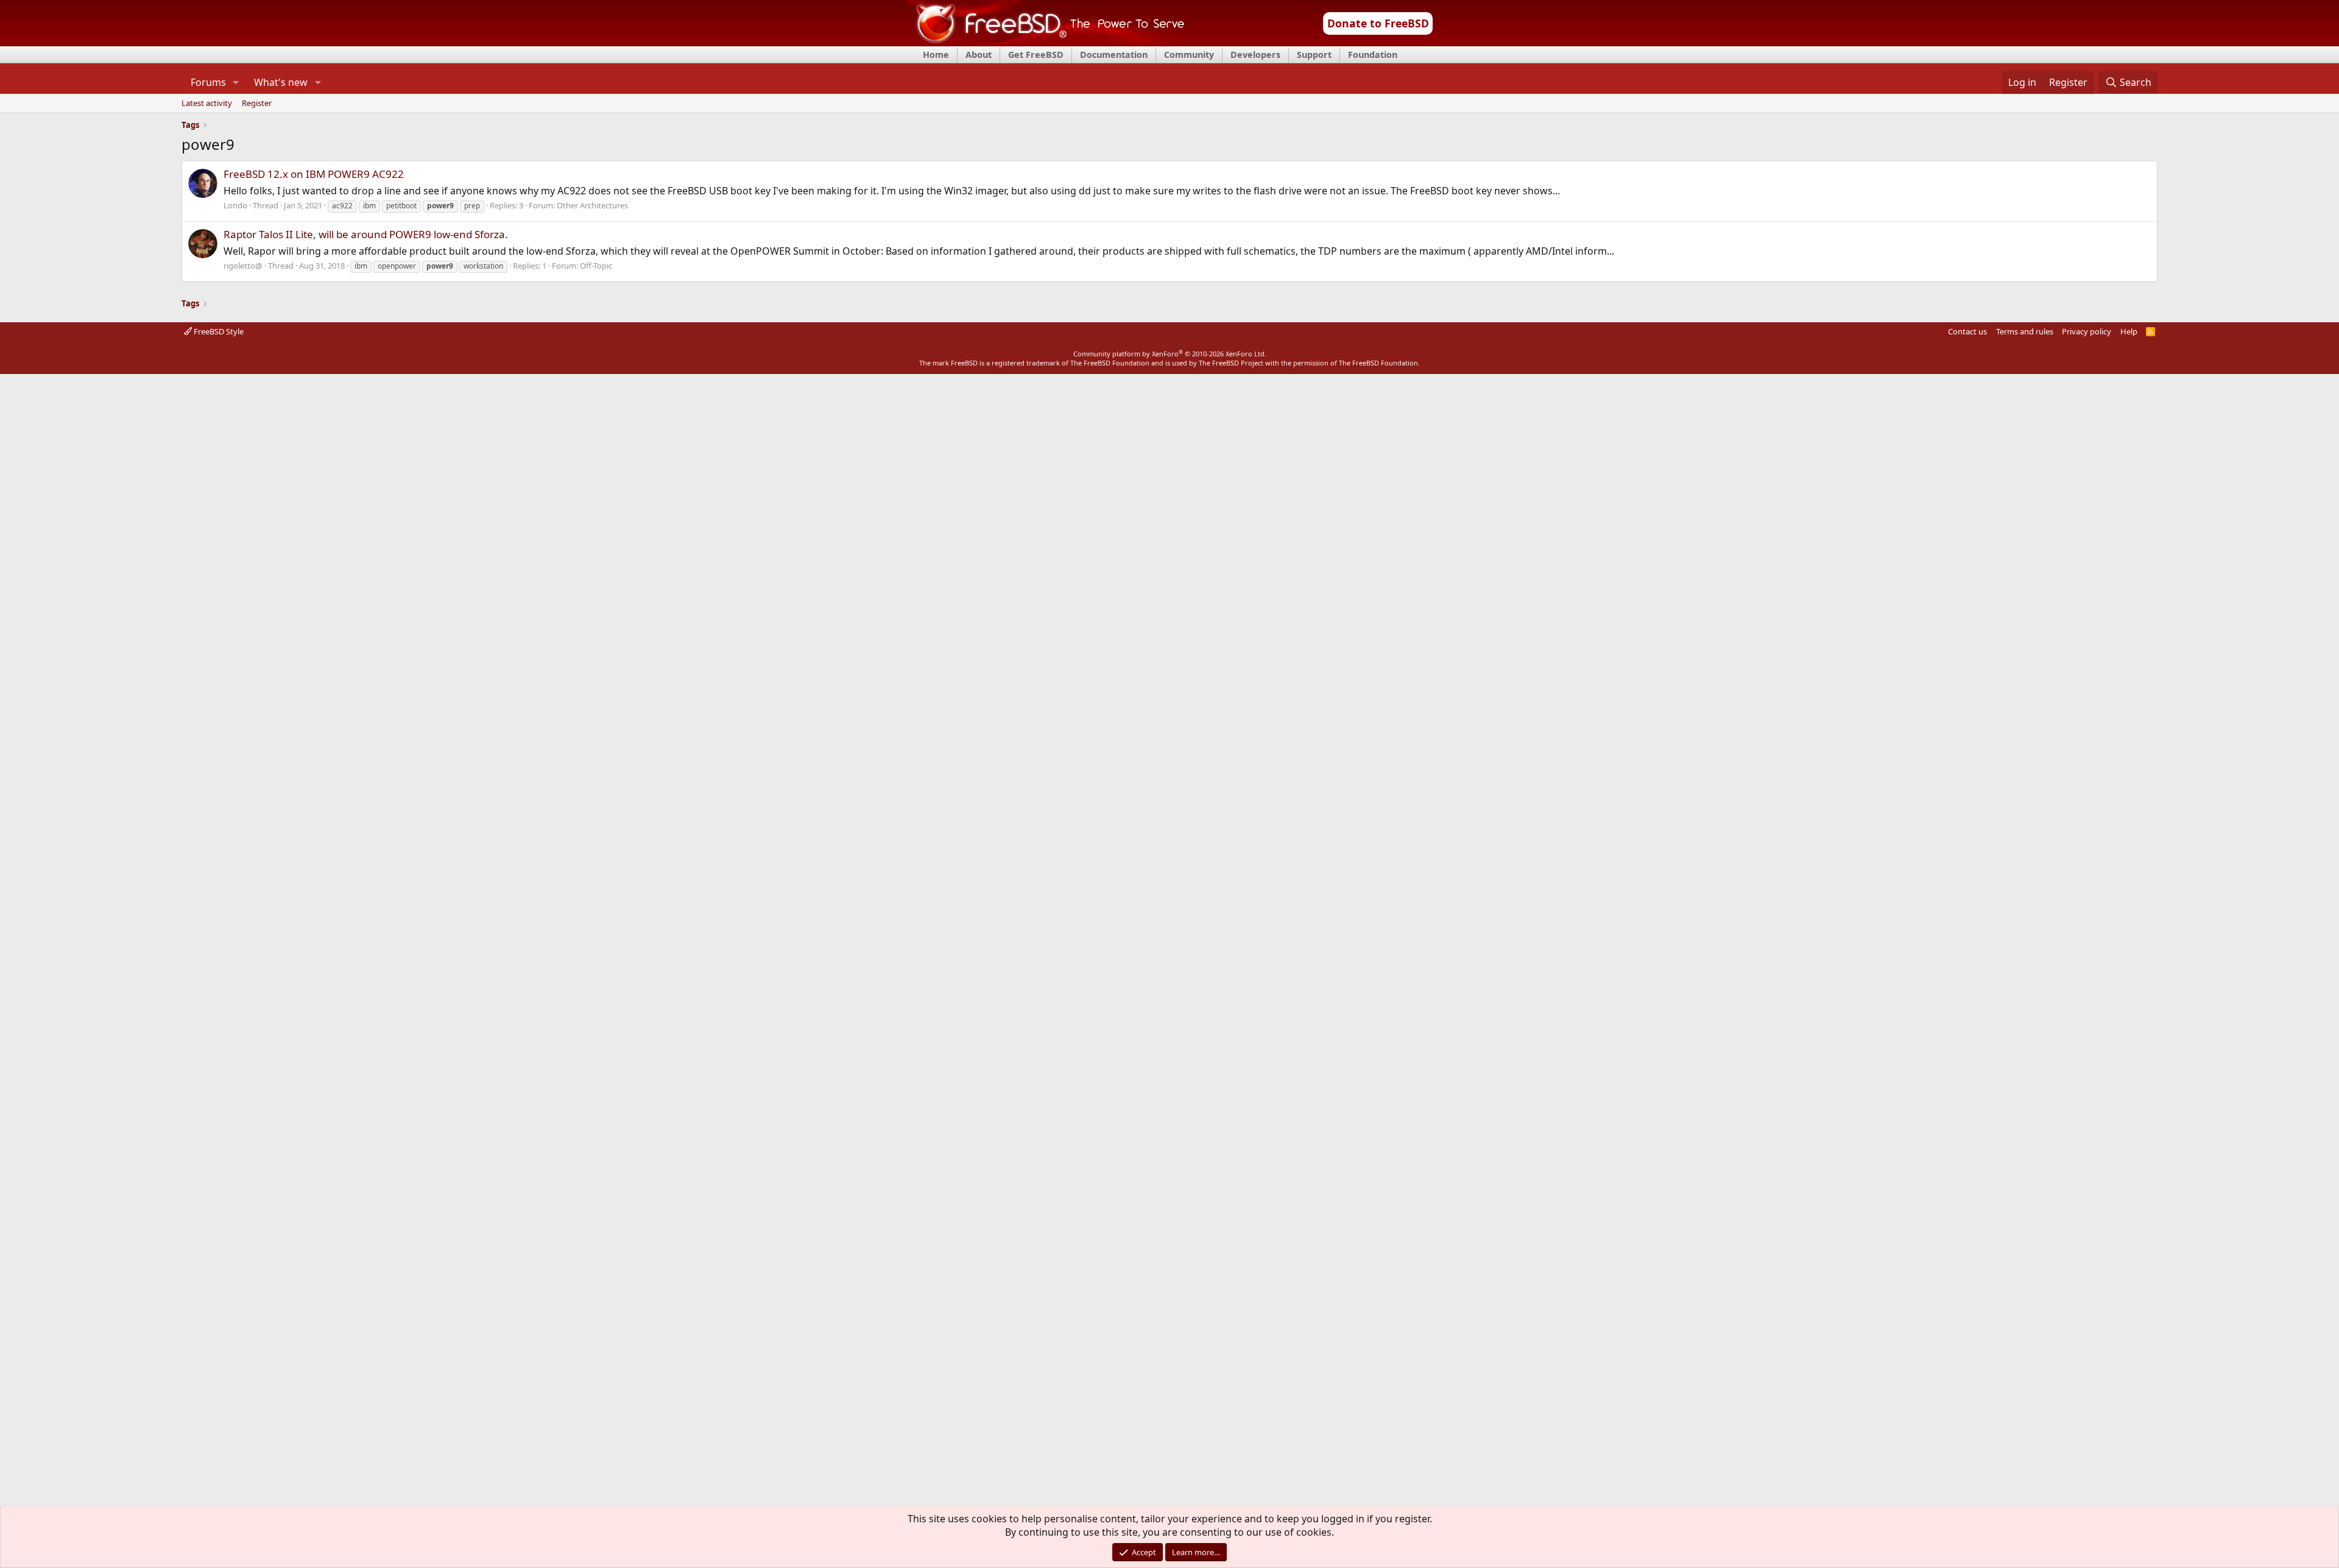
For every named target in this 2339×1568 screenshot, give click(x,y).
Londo (235, 205)
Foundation (1373, 55)
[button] (236, 82)
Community (1189, 55)
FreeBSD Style (218, 331)
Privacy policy (2087, 331)
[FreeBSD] (1046, 42)
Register (257, 104)
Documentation (1114, 55)
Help (2129, 331)
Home (936, 55)
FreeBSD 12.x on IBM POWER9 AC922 (314, 174)
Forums (208, 82)
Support (1314, 55)
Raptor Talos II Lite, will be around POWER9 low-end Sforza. (366, 234)
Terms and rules (2025, 331)
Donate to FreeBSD (1378, 23)
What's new (281, 82)
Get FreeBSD (1036, 55)
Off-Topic (596, 266)
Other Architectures (592, 205)
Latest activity (207, 104)
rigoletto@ (243, 266)
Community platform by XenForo (1170, 354)
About (979, 55)
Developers (1255, 55)
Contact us (1967, 331)
